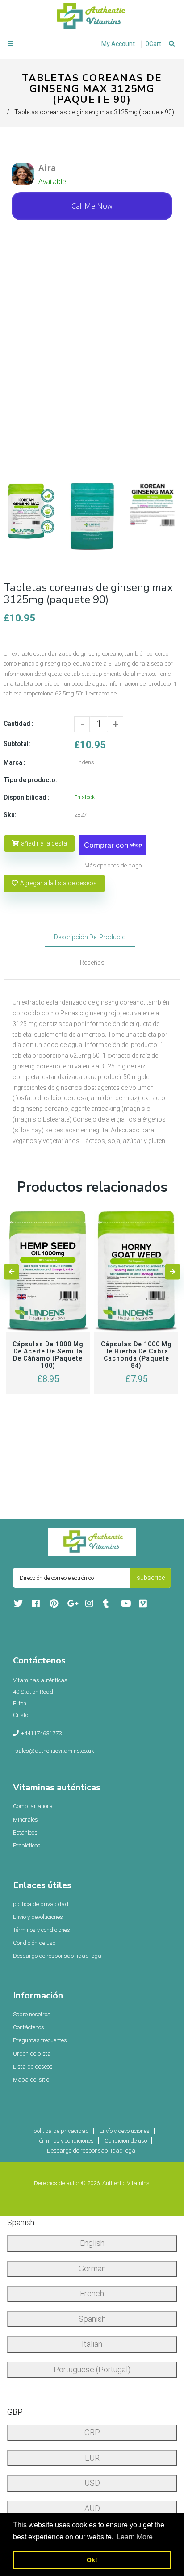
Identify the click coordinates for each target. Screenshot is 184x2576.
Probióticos (27, 1845)
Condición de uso (34, 1943)
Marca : (15, 762)
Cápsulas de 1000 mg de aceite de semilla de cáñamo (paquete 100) (48, 1355)
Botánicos (25, 1833)
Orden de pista (32, 2054)
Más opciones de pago (113, 865)
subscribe (151, 1578)
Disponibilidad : (27, 797)
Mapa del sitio (31, 2080)
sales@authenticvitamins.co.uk (55, 1751)
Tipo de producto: (30, 780)
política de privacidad (41, 1904)
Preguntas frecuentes (40, 2040)
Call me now (92, 206)
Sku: (10, 815)
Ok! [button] (92, 2560)
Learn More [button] (135, 2537)
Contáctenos (29, 2027)
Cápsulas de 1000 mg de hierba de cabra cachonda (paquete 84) (136, 1355)
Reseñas (92, 963)
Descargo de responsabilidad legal (58, 1956)
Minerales (25, 1820)
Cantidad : (19, 724)
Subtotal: (17, 744)
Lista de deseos (33, 2067)
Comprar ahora (33, 1806)
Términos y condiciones (42, 1930)
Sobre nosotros (32, 2014)
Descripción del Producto (90, 937)
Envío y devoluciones (38, 1917)
